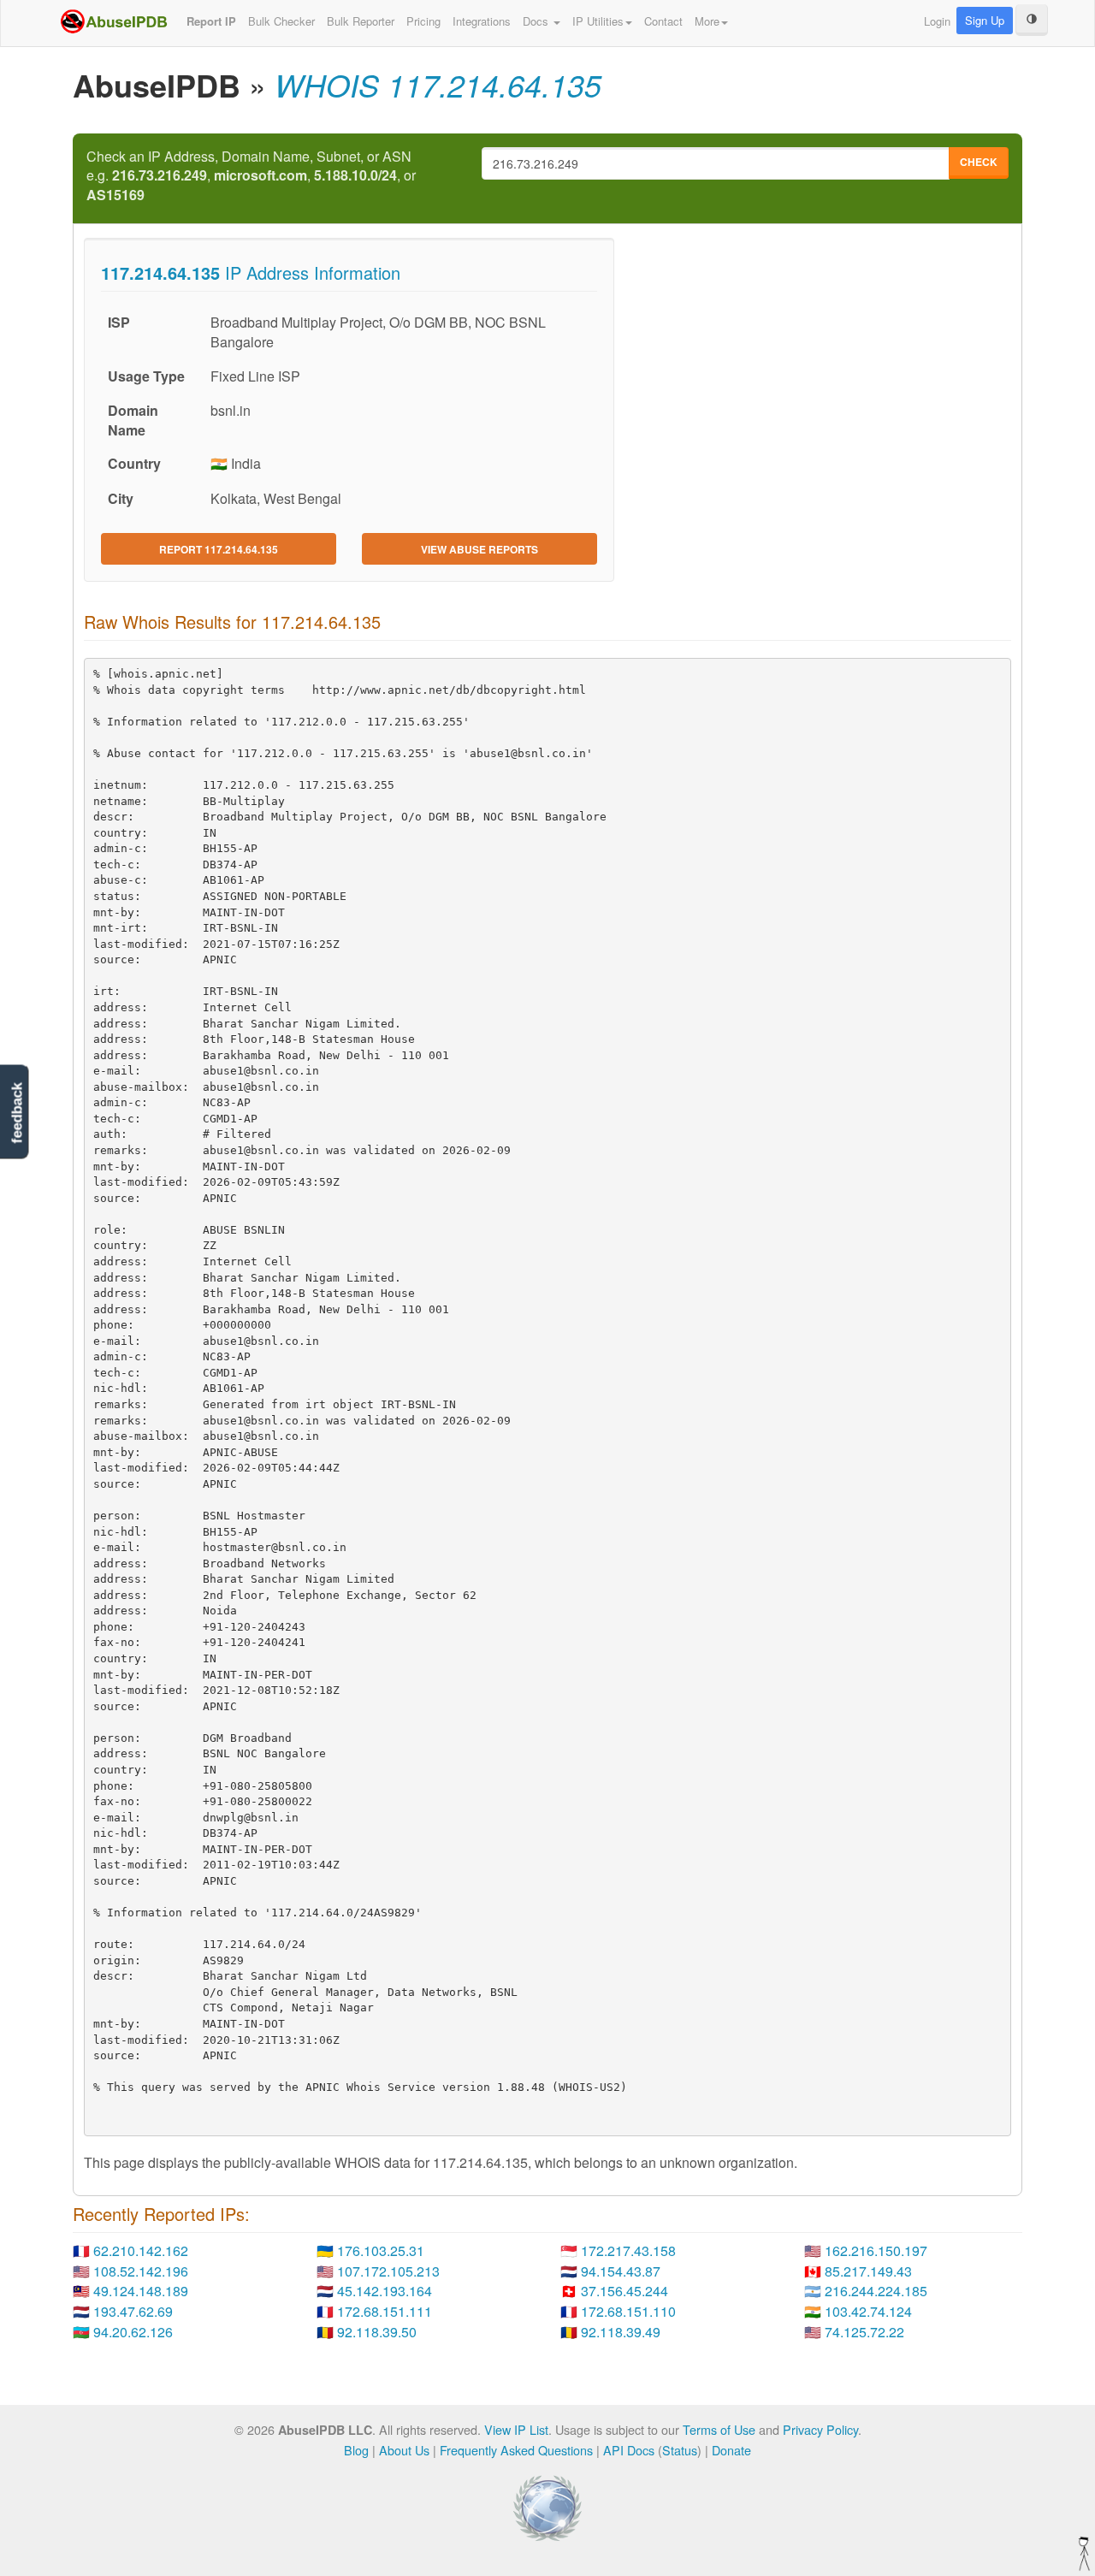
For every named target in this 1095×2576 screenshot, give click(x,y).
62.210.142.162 (141, 2250)
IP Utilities (598, 21)
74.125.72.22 (864, 2332)
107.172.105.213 (388, 2271)
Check (979, 162)
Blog (356, 2450)
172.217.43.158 (628, 2250)
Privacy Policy (820, 2429)
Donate (731, 2450)
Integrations (482, 21)
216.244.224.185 (876, 2291)
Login (937, 21)
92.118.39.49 (621, 2332)
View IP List (516, 2429)
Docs (537, 21)
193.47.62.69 (133, 2311)
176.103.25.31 (381, 2250)
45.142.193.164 (385, 2291)
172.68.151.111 (385, 2311)
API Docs (629, 2450)
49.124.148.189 (141, 2291)
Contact (663, 21)
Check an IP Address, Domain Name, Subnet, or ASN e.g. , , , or (251, 176)
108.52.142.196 (141, 2271)
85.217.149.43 (868, 2271)
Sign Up (985, 20)
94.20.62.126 (133, 2332)
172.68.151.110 (628, 2311)
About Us (404, 2450)
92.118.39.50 (377, 2332)
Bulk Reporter (361, 21)
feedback (17, 1113)
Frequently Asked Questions (516, 2450)
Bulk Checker (281, 21)
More (707, 21)
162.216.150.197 (876, 2250)
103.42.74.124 (868, 2311)
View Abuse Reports (479, 549)
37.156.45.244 (624, 2291)
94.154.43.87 (621, 2271)
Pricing (423, 21)
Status (680, 2450)
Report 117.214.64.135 (219, 549)
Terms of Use (719, 2429)
